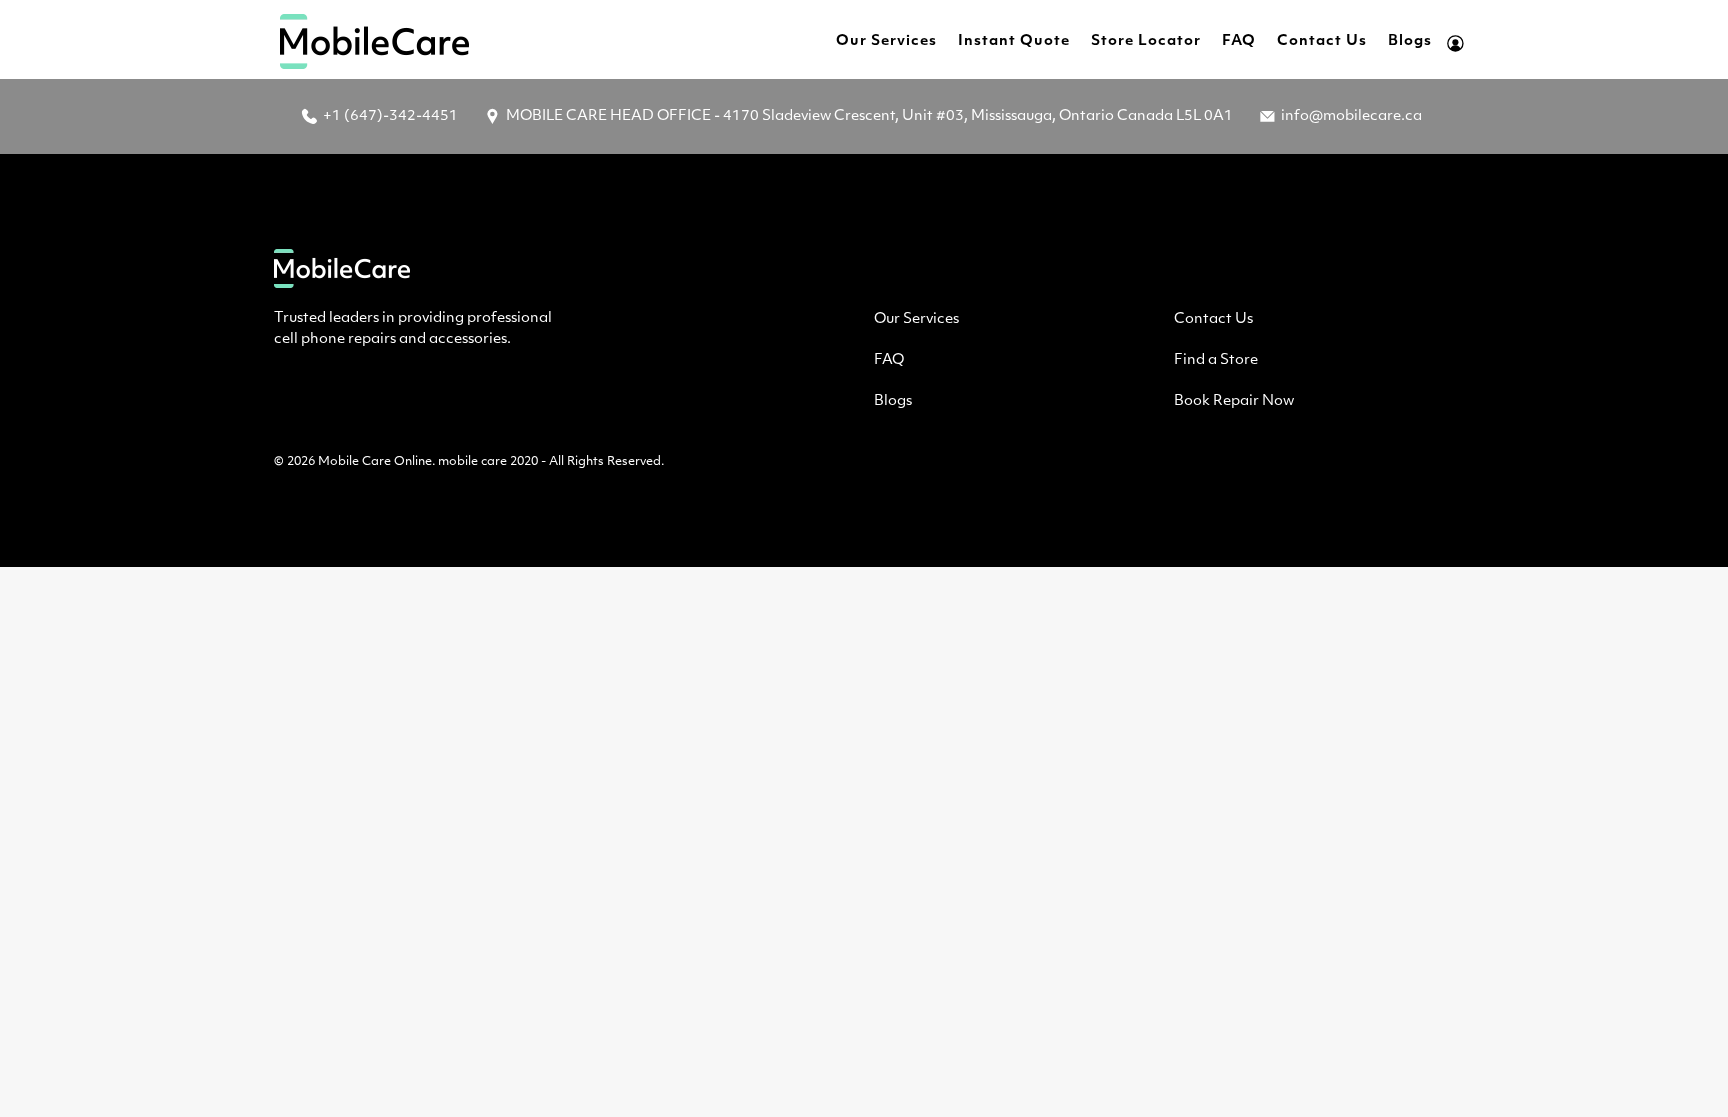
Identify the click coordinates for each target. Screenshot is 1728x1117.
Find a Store (1216, 360)
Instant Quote (1014, 41)
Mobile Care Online (375, 462)
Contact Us (1322, 41)
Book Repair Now (1234, 401)
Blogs (1410, 41)
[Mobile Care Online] (375, 41)
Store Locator (1146, 41)
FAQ (1239, 41)
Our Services (886, 41)
